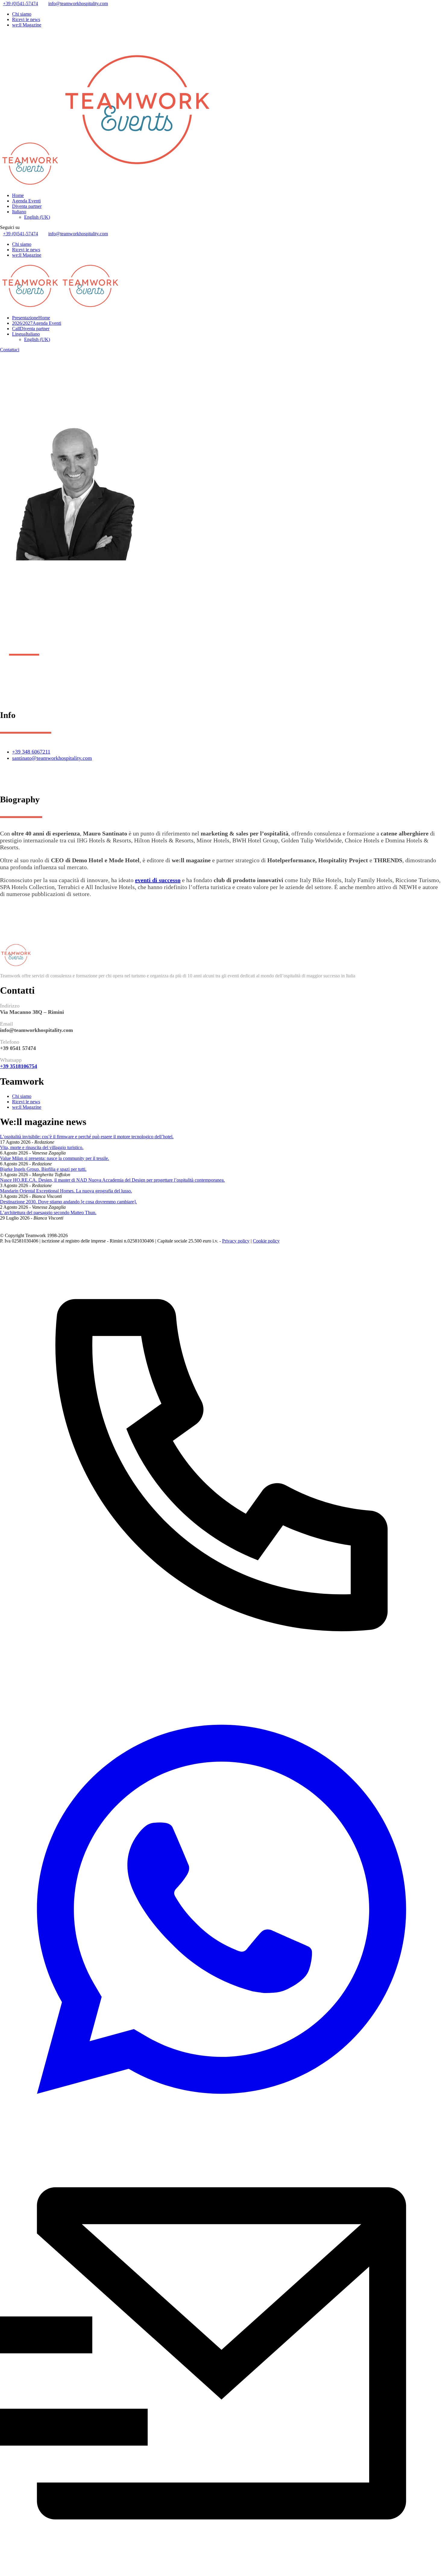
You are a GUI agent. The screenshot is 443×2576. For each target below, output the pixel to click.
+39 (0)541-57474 (20, 3)
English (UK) (37, 217)
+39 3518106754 (19, 1066)
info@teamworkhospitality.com (78, 3)
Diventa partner (27, 206)
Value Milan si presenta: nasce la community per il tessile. (55, 1158)
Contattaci (10, 350)
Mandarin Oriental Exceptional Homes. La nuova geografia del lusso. (66, 1191)
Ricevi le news (26, 19)
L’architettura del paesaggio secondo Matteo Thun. (48, 1213)
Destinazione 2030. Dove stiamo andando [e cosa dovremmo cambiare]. (68, 1202)
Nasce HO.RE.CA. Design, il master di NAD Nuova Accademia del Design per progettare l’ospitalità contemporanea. (112, 1180)
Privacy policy (236, 1241)
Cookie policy (266, 1241)
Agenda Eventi (26, 201)
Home (18, 195)
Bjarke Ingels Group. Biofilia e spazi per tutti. (43, 1169)
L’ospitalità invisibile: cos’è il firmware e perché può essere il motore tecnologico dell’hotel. (87, 1137)
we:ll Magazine (27, 25)
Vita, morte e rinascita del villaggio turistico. (42, 1147)
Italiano (19, 212)
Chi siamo (22, 14)
